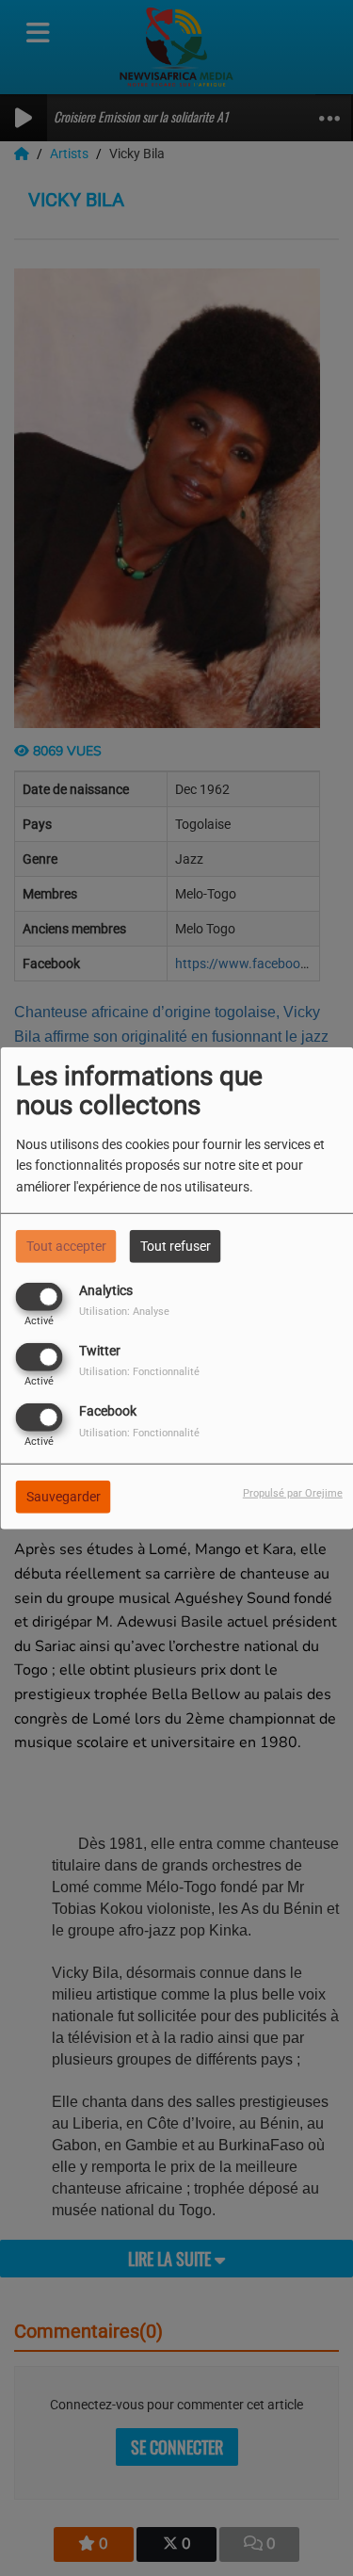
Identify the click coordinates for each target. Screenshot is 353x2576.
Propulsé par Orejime (293, 1493)
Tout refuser (176, 1245)
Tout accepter (66, 1245)
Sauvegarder (64, 1497)
